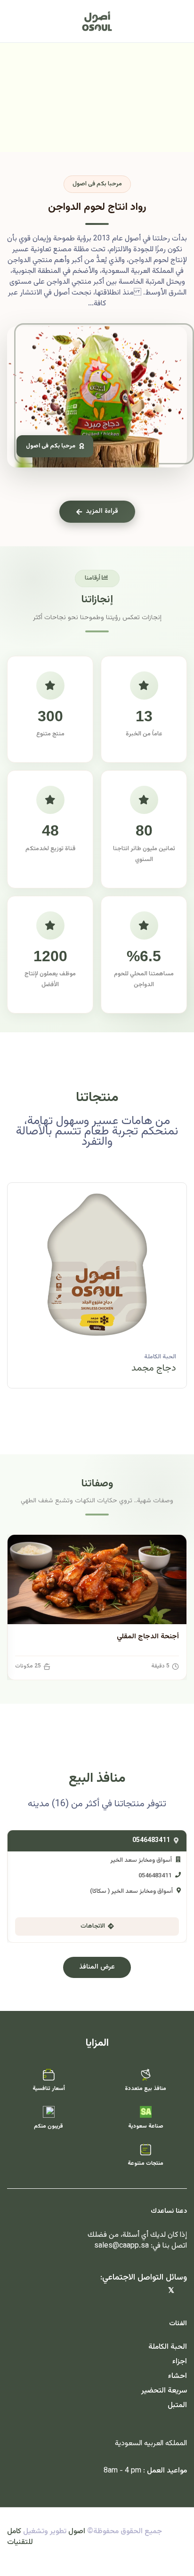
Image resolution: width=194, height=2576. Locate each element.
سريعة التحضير (164, 2391)
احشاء (178, 2376)
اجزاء (180, 2362)
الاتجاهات (93, 1926)
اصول (77, 2532)
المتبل (177, 2405)
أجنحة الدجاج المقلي (148, 1637)
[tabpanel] (97, 1292)
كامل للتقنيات (20, 2537)
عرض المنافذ (97, 1967)
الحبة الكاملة (160, 1357)
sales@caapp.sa (121, 2246)
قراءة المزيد (102, 511)
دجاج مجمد (154, 1368)
